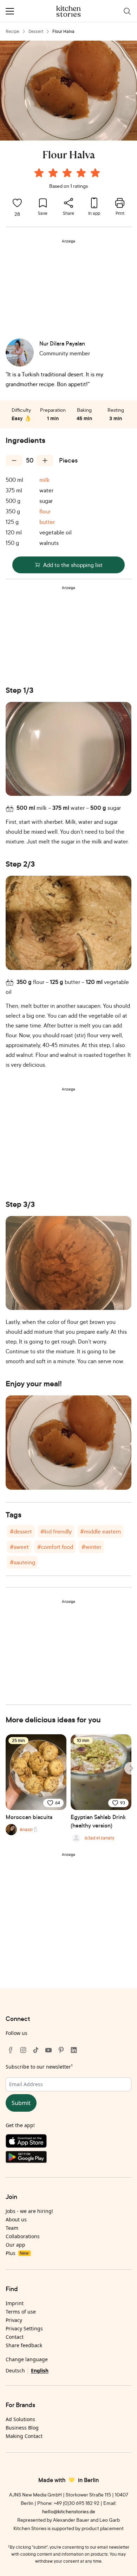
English (40, 2370)
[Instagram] (23, 2050)
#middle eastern (100, 1531)
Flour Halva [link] (63, 31)
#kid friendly (56, 1531)
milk (44, 480)
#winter (91, 1547)
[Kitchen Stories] (69, 11)
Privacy (14, 2320)
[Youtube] (48, 2050)
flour (45, 511)
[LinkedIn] (74, 2050)
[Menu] (10, 11)
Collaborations (23, 2236)
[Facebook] (11, 2050)
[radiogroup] (68, 174)
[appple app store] (68, 2143)
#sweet (19, 1547)
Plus (17, 2253)
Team (12, 2228)
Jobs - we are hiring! (29, 2211)
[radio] (39, 173)
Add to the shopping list (73, 565)
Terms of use (21, 2312)
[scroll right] (131, 1768)
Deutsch (15, 2370)
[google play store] (68, 2158)
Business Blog (22, 2428)
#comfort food (55, 1547)
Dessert (36, 31)
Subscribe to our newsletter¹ (39, 2067)
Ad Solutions (20, 2419)
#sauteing (22, 1562)
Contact (15, 2337)
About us (16, 2219)
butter (47, 522)
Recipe (12, 31)
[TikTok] (36, 2050)
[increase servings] (45, 460)
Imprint (15, 2303)
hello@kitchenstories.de (69, 2511)
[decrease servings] (14, 460)
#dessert (21, 1531)
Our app (15, 2245)
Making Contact (24, 2436)
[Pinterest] (61, 2050)
